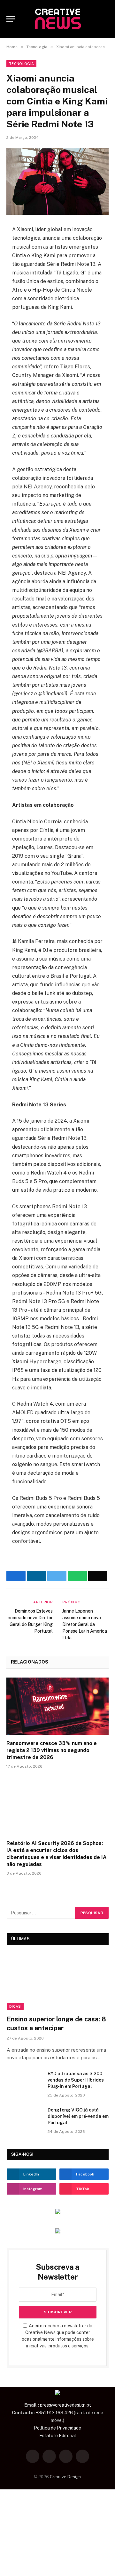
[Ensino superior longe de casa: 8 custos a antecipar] (58, 1981)
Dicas (15, 2006)
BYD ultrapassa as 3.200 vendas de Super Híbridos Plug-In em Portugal (76, 2080)
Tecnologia (21, 64)
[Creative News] (57, 19)
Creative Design (65, 2477)
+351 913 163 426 (54, 2413)
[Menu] (11, 19)
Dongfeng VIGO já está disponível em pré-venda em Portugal (78, 2116)
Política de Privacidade (57, 2428)
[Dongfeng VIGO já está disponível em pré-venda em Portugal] (24, 2118)
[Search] (106, 19)
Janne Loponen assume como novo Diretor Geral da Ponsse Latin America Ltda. (85, 1624)
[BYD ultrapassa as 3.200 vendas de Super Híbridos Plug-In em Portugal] (24, 2082)
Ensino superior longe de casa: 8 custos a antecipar (56, 2023)
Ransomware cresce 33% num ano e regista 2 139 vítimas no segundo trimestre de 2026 (52, 1750)
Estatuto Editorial (58, 2436)
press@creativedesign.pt (65, 2405)
